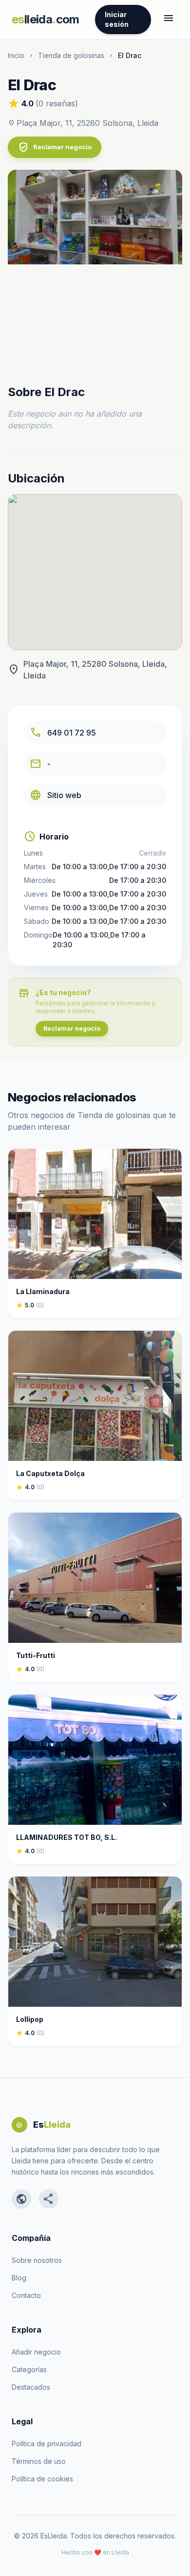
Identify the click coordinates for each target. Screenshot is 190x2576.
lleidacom (46, 19)
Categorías (29, 2369)
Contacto (26, 2295)
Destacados (31, 2387)
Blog (19, 2278)
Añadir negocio (36, 2352)
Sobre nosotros (37, 2260)
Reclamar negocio (55, 147)
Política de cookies (42, 2479)
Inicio (16, 55)
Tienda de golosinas (71, 55)
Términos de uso (39, 2461)
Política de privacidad (47, 2444)
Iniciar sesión (117, 19)
